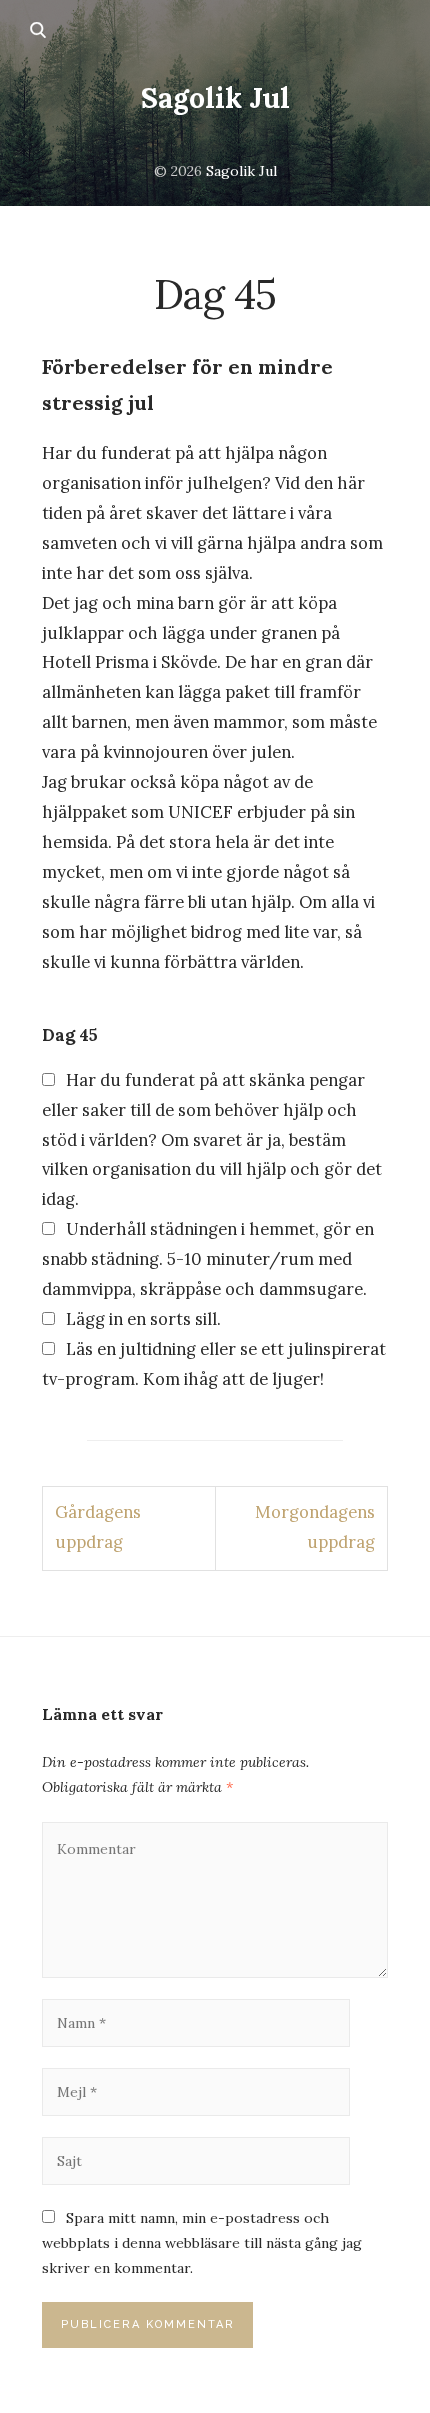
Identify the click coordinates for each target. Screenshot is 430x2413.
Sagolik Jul (215, 98)
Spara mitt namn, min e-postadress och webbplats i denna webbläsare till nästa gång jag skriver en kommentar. (202, 2243)
